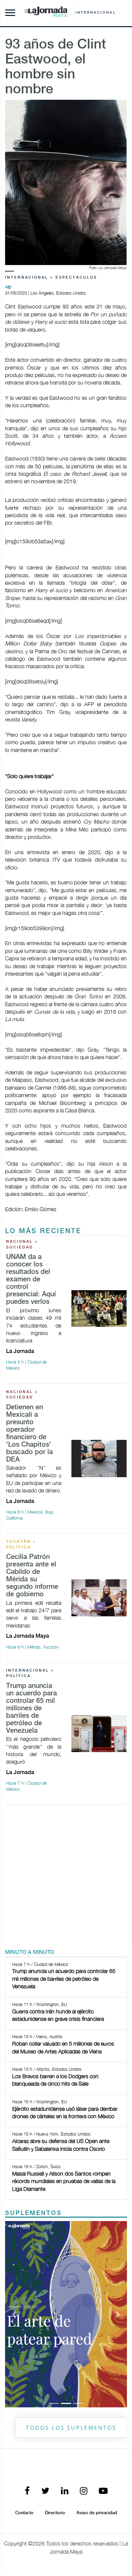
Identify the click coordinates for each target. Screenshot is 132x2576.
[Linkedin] (65, 2314)
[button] (14, 2225)
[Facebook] (27, 2314)
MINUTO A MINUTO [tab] (30, 1952)
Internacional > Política (30, 1674)
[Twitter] (45, 2314)
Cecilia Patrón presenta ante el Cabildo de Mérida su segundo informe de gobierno (32, 1576)
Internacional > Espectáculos (51, 278)
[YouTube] (103, 2314)
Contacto (24, 2335)
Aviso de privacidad (97, 2335)
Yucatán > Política (21, 1545)
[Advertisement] (66, 1877)
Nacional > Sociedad (22, 1245)
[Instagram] (84, 2314)
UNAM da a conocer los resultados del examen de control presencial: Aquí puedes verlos (31, 1280)
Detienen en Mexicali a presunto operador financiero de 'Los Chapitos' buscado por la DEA (29, 1434)
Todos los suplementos (71, 2250)
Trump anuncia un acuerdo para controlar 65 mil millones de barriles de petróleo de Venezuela (31, 1708)
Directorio (55, 2335)
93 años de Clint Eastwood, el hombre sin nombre (56, 67)
